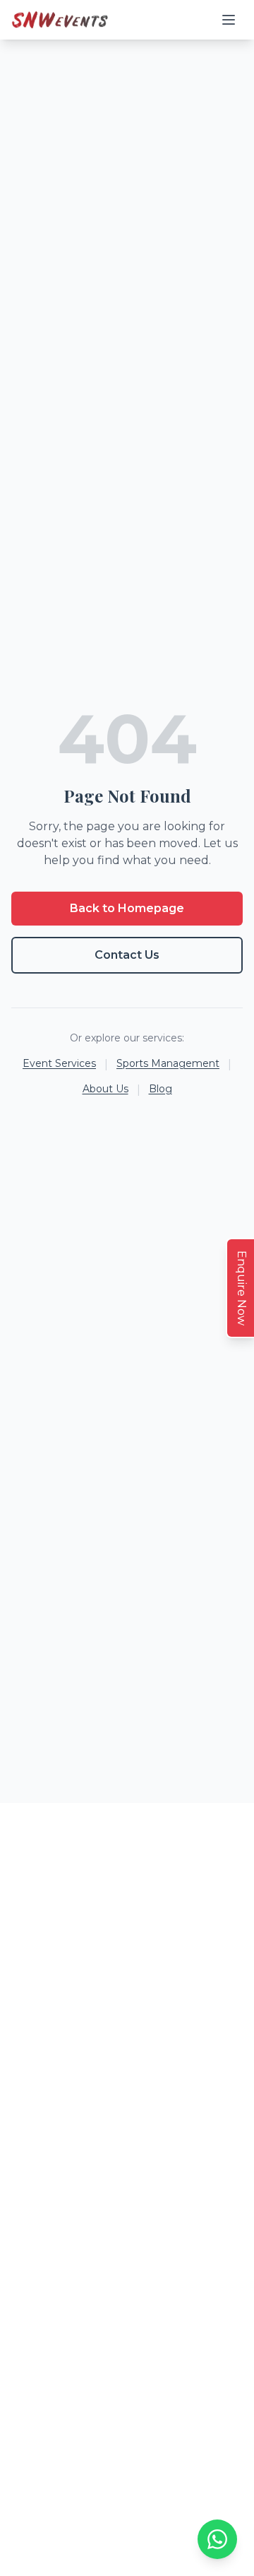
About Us (105, 1089)
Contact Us (127, 955)
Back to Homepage (127, 908)
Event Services (59, 1063)
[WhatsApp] (217, 2539)
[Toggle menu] (229, 20)
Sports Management (168, 1063)
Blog (161, 1089)
